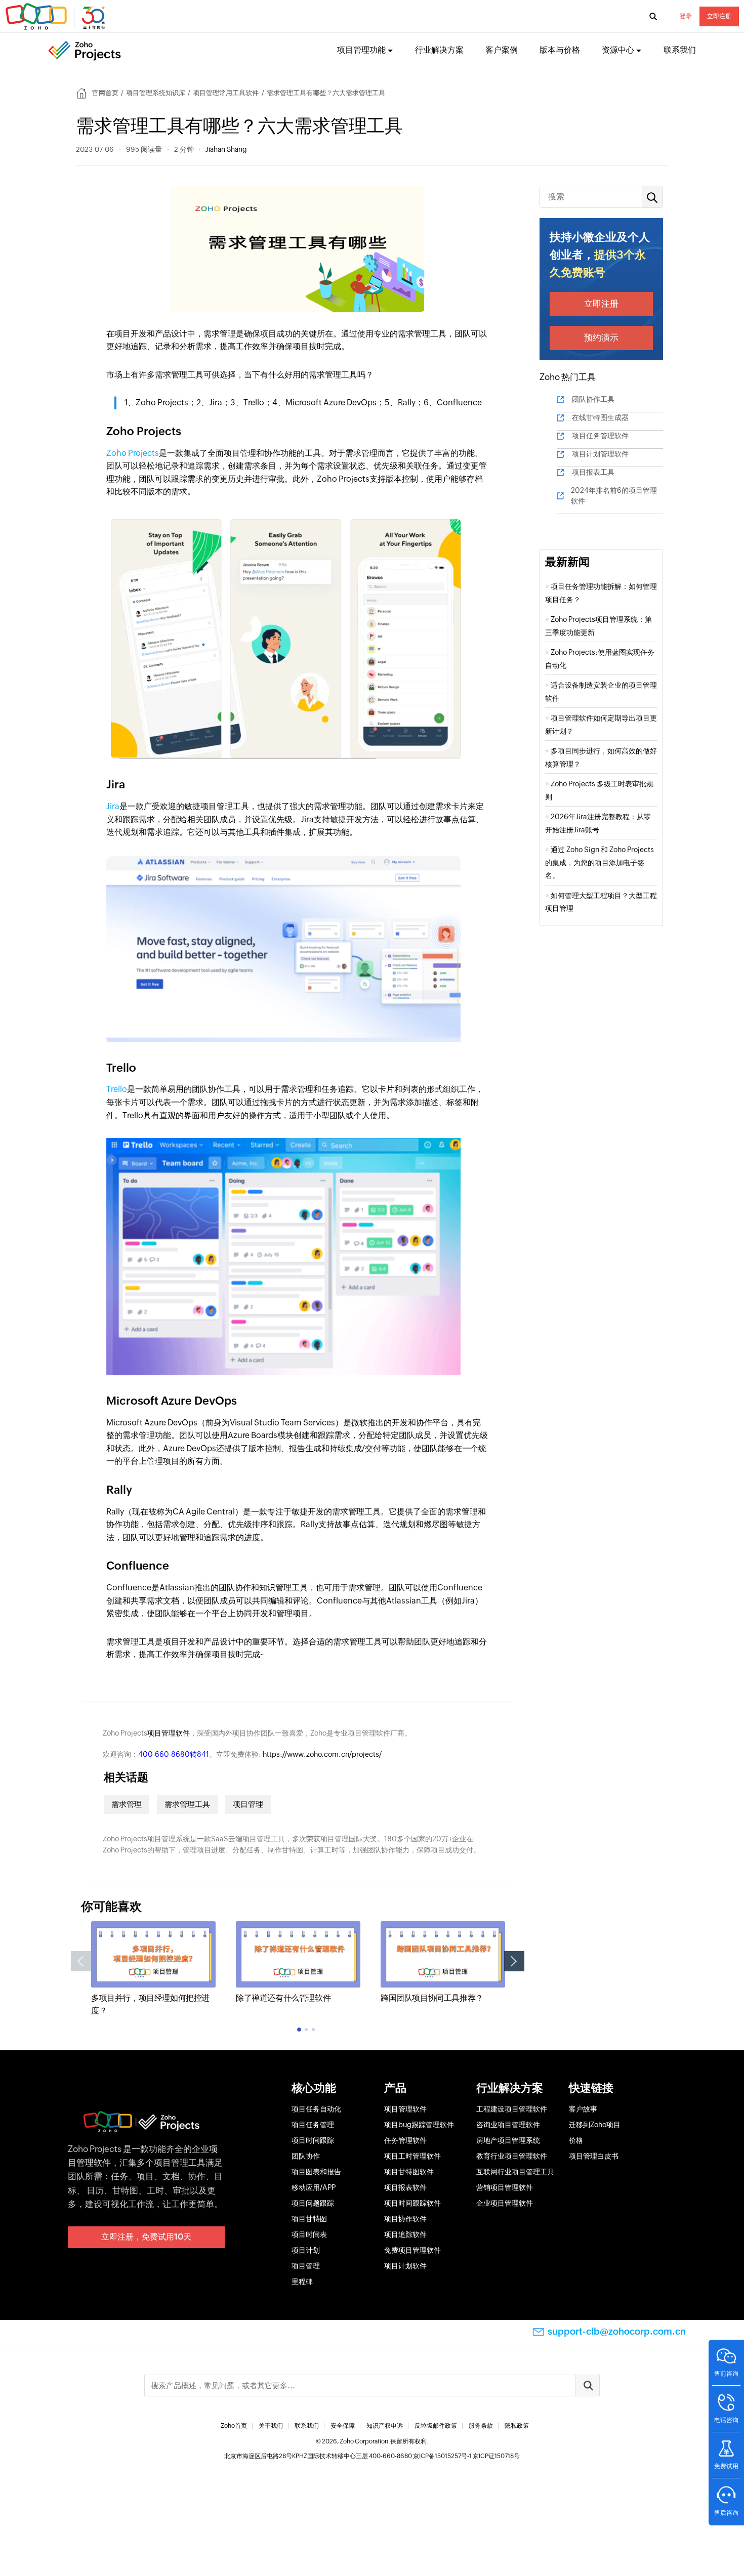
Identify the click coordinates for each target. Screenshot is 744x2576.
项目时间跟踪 (313, 2140)
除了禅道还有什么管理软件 (283, 1998)
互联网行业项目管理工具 (515, 2172)
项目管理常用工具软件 (226, 93)
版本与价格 (560, 50)
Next (514, 1961)
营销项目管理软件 (505, 2187)
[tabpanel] (153, 1969)
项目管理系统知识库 (156, 93)
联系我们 (680, 50)
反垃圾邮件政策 (436, 2426)
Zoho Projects (133, 453)
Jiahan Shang (226, 149)
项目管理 (248, 1804)
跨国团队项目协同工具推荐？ (432, 1998)
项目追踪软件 (405, 2234)
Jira (113, 806)
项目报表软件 (405, 2187)
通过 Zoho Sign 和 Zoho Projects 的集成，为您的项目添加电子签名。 (600, 862)
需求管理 (127, 1804)
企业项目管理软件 (505, 2203)
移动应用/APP (314, 2187)
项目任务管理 (313, 2125)
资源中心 (618, 50)
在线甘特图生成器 (600, 417)
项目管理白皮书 (594, 2156)
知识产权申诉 (385, 2426)
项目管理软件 (169, 1733)
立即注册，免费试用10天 (146, 2237)
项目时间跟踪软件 (412, 2203)
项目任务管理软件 (600, 436)
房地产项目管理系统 (508, 2140)
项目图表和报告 (316, 2172)
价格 (576, 2140)
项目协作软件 (405, 2219)
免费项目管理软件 (412, 2250)
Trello (117, 1089)
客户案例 (502, 50)
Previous (81, 1961)
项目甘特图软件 (409, 2172)
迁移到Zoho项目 (595, 2125)
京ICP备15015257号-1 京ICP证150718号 (466, 2456)
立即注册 (719, 16)
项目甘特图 (309, 2219)
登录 (686, 16)
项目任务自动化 (316, 2109)
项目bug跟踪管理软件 (419, 2125)
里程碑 (302, 2282)
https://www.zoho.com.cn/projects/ (322, 1754)
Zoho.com (57, 17)
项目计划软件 (405, 2266)
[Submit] (588, 2385)
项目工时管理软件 (412, 2156)
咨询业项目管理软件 (508, 2125)
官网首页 (105, 93)
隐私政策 (517, 2426)
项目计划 (306, 2250)
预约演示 (601, 337)
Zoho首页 (234, 2426)
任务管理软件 (405, 2140)
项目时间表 (309, 2234)
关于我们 (271, 2426)
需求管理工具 (187, 1804)
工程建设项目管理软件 (512, 2109)
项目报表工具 (593, 472)
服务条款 (481, 2426)
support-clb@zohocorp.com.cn (617, 2331)
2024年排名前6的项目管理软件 (614, 496)
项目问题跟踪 (313, 2203)
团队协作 (306, 2156)
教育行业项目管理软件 (512, 2156)
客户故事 (583, 2109)
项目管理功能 (361, 50)
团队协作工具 (593, 399)
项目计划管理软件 (600, 454)
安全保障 (343, 2426)
